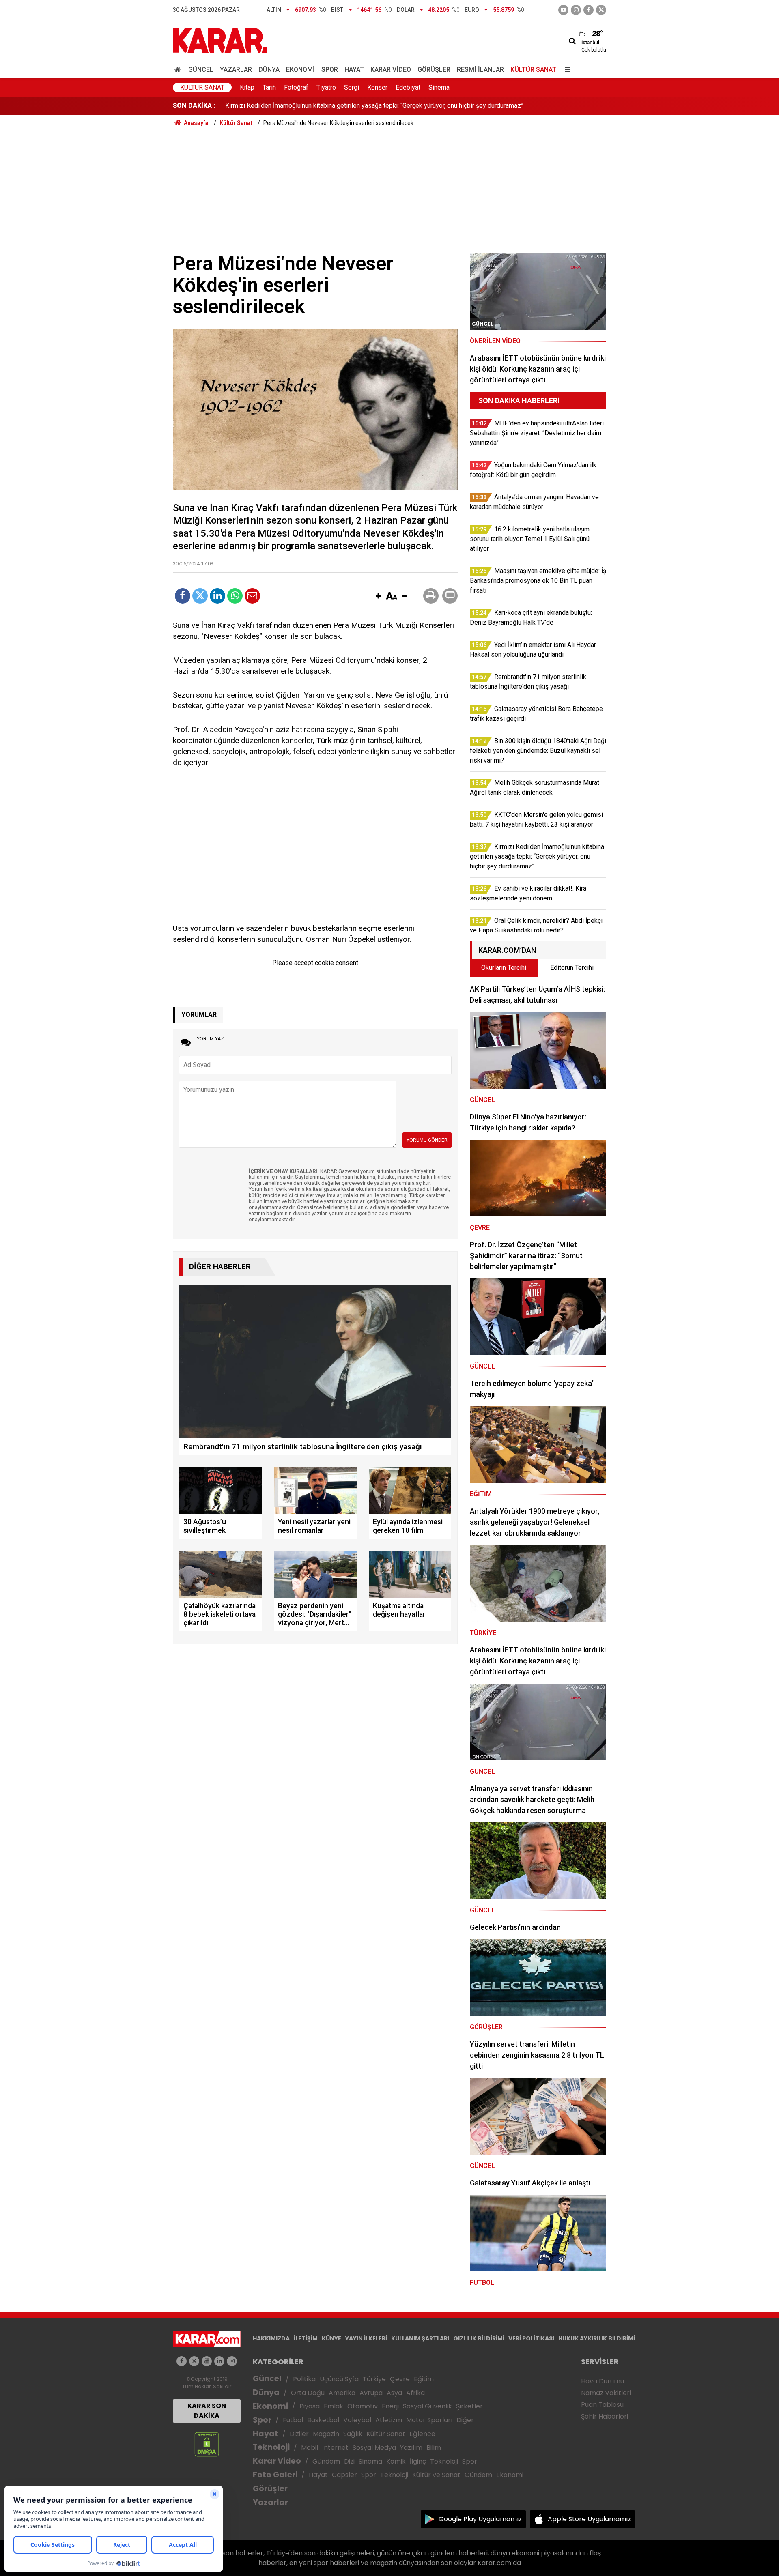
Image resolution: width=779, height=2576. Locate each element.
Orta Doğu (308, 2393)
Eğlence (422, 2434)
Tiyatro (326, 87)
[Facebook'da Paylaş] (183, 596)
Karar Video (391, 70)
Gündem (326, 2461)
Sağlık (353, 2434)
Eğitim (424, 2379)
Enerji (390, 2406)
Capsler (344, 2475)
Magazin (326, 2434)
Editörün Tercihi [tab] (572, 968)
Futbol (293, 2420)
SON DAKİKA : (194, 106)
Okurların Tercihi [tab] (504, 968)
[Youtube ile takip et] (563, 10)
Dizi (349, 2461)
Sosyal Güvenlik (427, 2406)
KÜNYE (331, 2338)
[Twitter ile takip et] (601, 10)
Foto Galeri (275, 2475)
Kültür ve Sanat (436, 2475)
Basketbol (323, 2420)
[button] (378, 597)
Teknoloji (271, 2447)
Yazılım (411, 2448)
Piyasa (310, 2406)
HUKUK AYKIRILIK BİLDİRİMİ (597, 2338)
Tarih (269, 87)
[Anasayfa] (179, 70)
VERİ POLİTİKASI (531, 2338)
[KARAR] (220, 40)
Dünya (269, 70)
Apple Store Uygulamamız (589, 2519)
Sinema (439, 87)
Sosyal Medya (374, 2448)
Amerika (342, 2393)
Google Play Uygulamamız (480, 2519)
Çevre (400, 2379)
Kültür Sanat (533, 70)
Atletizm (389, 2420)
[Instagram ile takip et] (232, 2361)
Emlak (334, 2406)
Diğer (465, 2420)
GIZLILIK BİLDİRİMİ (479, 2338)
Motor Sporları (429, 2420)
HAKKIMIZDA (271, 2338)
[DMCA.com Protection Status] (207, 2444)
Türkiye (374, 2379)
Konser (377, 87)
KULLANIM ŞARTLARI (420, 2338)
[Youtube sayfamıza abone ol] (207, 2361)
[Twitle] (200, 596)
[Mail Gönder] (252, 596)
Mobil (310, 2448)
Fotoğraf (296, 87)
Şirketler (469, 2406)
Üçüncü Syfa (339, 2379)
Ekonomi (300, 70)
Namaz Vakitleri (606, 2393)
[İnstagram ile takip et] (576, 10)
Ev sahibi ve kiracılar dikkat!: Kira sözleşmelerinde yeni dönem (313, 106)
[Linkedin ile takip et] (219, 2361)
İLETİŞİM (306, 2338)
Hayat (354, 70)
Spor (330, 70)
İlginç (418, 2461)
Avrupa (371, 2393)
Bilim (434, 2448)
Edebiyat (408, 87)
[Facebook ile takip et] (589, 10)
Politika (304, 2379)
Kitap (247, 87)
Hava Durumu (603, 2381)
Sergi (352, 87)
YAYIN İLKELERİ (366, 2338)
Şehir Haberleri (605, 2416)
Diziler (299, 2434)
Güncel (201, 70)
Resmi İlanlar (480, 70)
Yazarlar (236, 70)
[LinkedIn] (217, 596)
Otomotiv (363, 2406)
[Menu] (566, 70)
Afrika (415, 2393)
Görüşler (434, 70)
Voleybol (357, 2420)
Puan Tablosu (602, 2405)
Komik (396, 2461)
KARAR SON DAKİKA (207, 2411)
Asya (394, 2393)
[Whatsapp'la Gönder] (235, 596)
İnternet (335, 2448)
